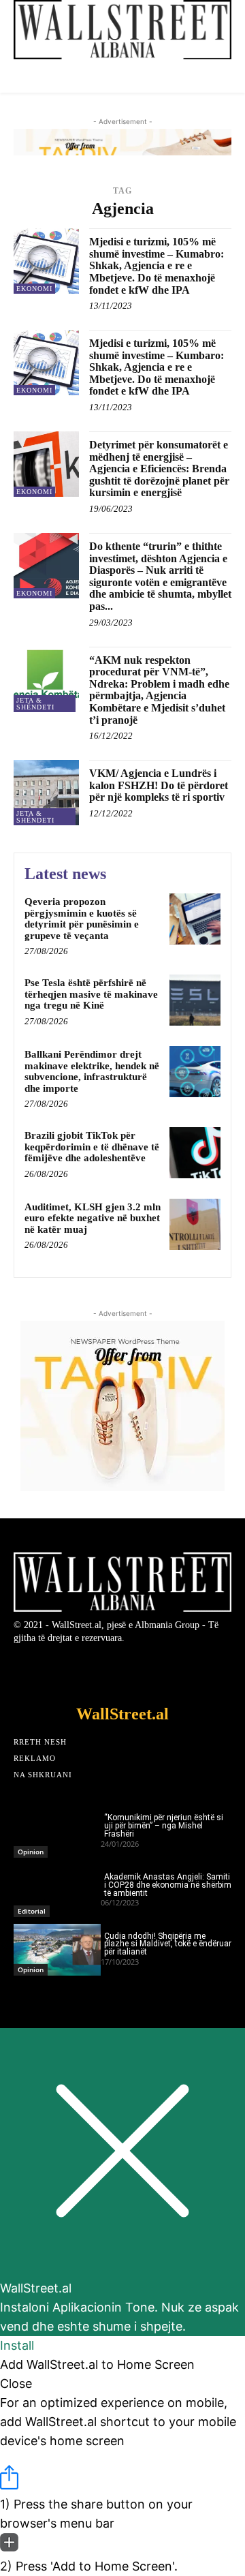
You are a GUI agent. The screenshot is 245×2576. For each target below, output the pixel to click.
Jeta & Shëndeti (35, 704)
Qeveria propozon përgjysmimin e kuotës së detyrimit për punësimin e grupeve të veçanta (82, 919)
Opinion (31, 1852)
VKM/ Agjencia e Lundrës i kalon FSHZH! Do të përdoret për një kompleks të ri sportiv (159, 785)
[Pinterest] (198, 1671)
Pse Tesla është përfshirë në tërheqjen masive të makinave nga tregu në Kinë (91, 994)
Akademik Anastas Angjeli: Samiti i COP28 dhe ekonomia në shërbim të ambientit (168, 1885)
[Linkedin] (123, 1671)
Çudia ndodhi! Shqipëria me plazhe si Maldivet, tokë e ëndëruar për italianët (168, 1944)
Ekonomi (34, 289)
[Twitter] (85, 1671)
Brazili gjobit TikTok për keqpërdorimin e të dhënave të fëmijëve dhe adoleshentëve (92, 1147)
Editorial (32, 1911)
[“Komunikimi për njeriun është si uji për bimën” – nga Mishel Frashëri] (57, 1831)
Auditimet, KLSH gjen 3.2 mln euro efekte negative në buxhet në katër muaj (93, 1218)
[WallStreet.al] (122, 30)
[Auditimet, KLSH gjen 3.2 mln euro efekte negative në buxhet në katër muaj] (195, 1224)
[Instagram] (160, 1671)
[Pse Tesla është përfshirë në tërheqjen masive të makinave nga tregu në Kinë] (195, 1000)
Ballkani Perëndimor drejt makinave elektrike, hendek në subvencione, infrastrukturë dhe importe (92, 1071)
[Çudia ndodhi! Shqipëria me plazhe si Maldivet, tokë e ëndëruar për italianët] (57, 1950)
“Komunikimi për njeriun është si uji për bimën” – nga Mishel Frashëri (164, 1826)
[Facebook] (48, 1671)
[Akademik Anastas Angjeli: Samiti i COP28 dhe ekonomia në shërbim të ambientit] (57, 1891)
